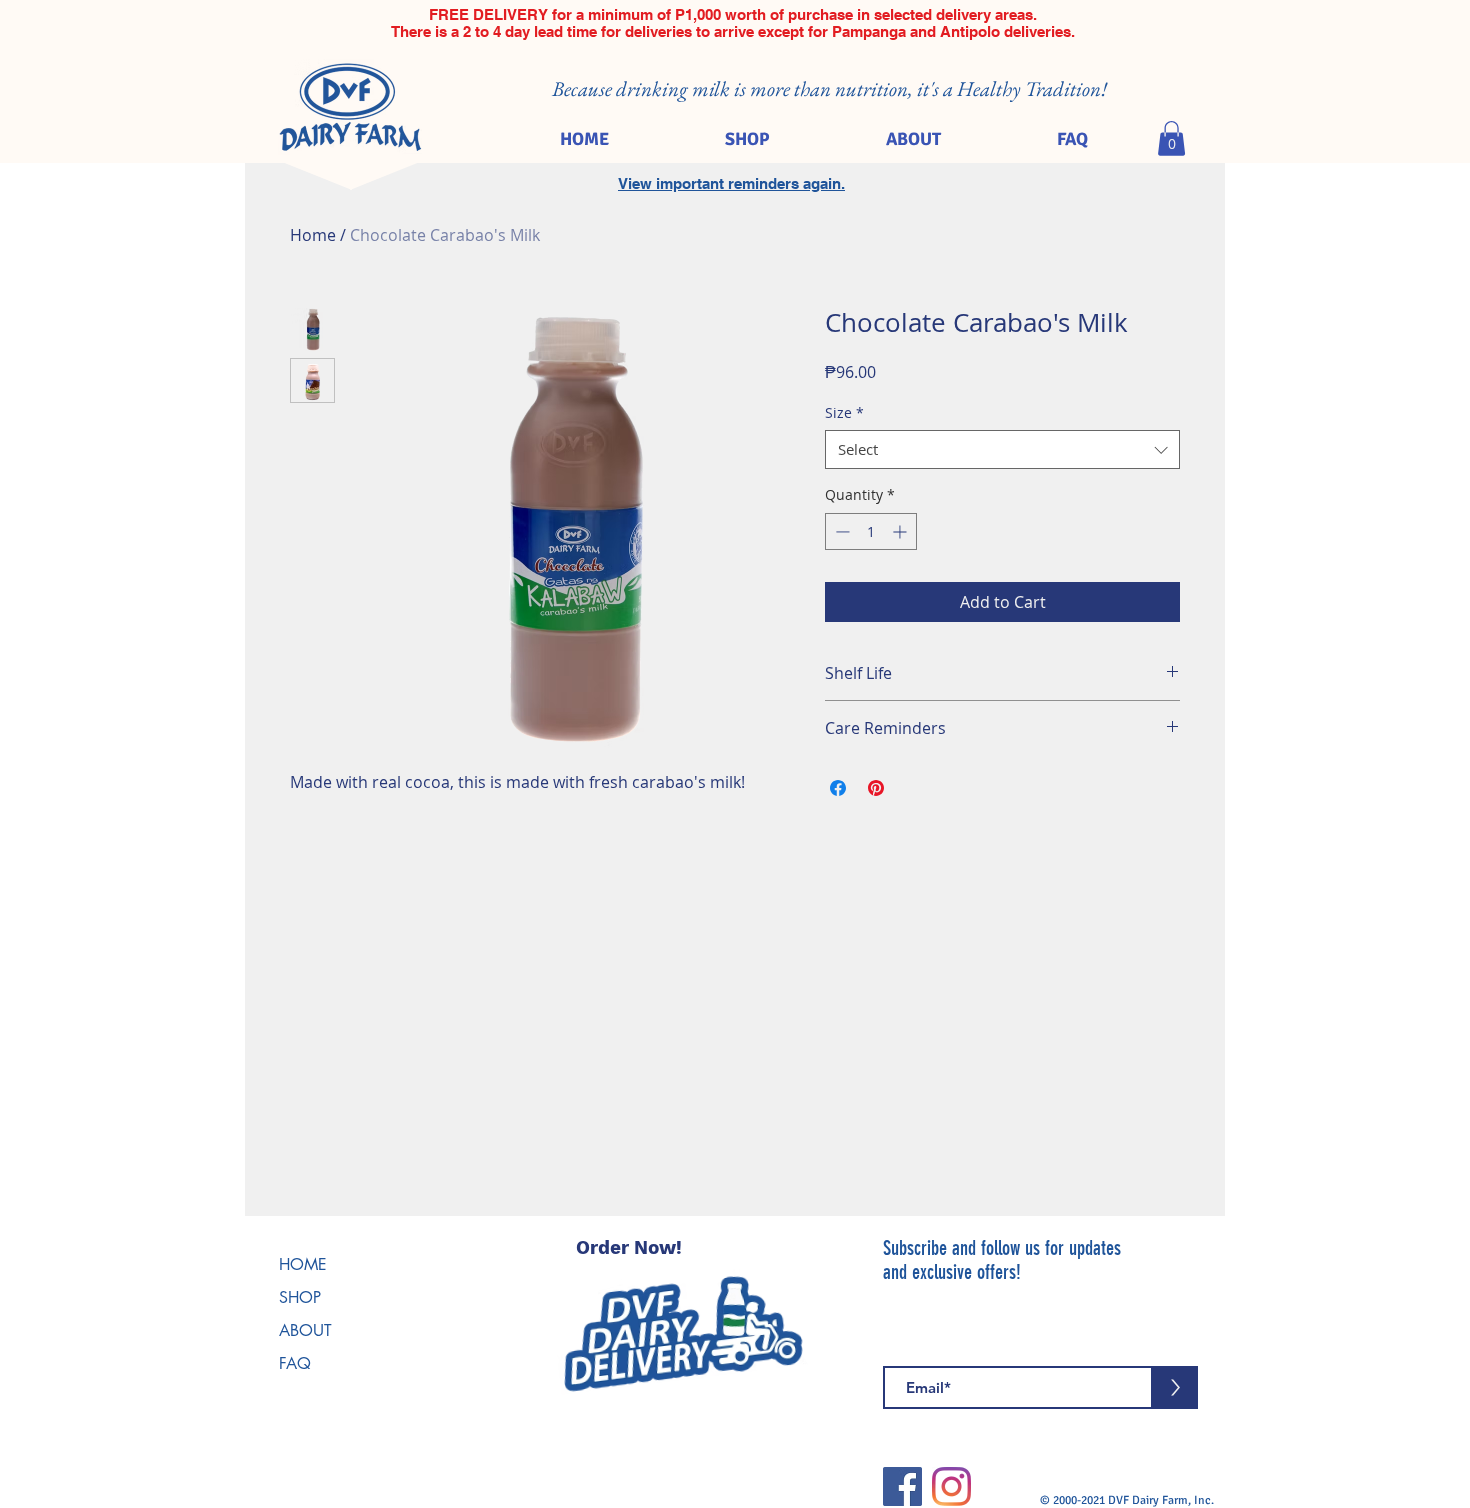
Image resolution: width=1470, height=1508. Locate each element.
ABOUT (305, 1330)
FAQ (295, 1363)
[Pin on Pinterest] (876, 788)
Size (844, 412)
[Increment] (901, 531)
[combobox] (1002, 449)
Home (313, 235)
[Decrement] (840, 531)
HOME (303, 1264)
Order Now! (629, 1247)
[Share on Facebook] (838, 788)
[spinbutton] (871, 531)
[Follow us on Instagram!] (951, 1486)
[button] (1171, 138)
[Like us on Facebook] (902, 1486)
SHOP (300, 1297)
